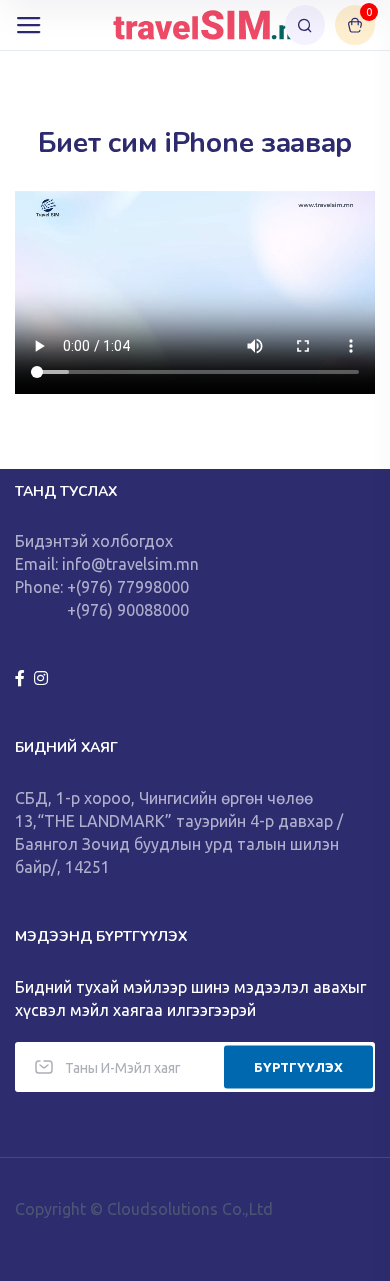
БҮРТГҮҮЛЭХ (298, 1066)
